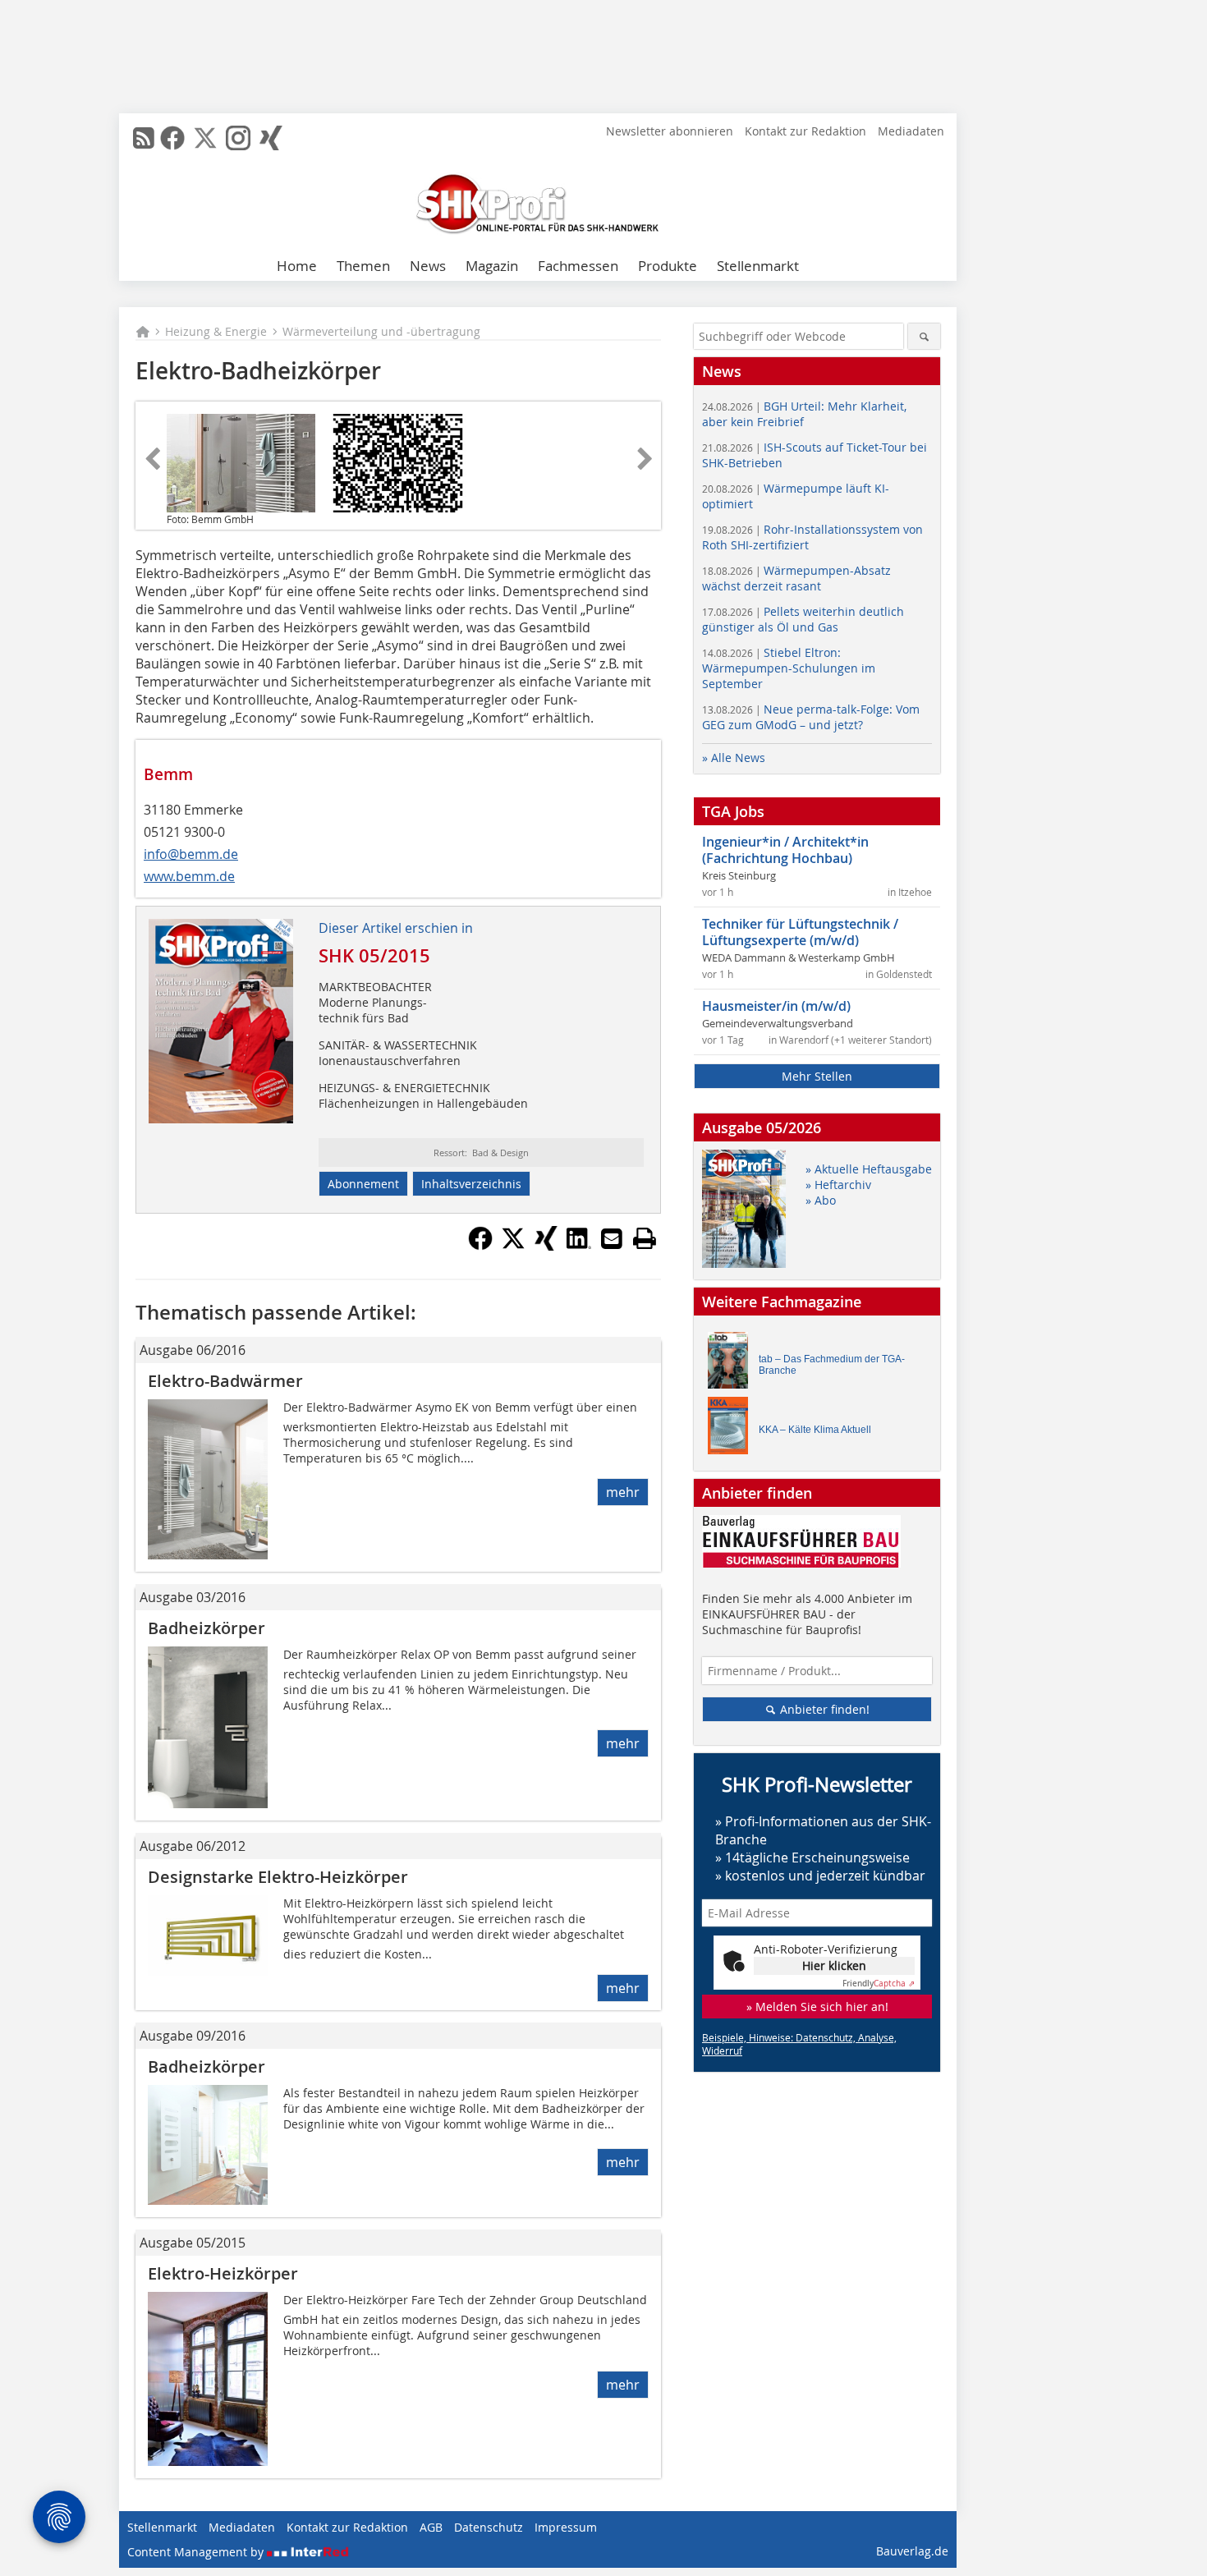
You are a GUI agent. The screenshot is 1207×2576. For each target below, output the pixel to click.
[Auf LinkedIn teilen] (579, 1246)
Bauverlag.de (912, 2551)
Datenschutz (489, 2527)
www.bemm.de (189, 876)
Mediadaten (911, 131)
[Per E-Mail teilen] (612, 1238)
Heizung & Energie (216, 331)
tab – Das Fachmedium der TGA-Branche (832, 1365)
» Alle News (734, 758)
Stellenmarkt (758, 266)
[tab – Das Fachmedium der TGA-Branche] (732, 1364)
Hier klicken (834, 1965)
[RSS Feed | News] (144, 138)
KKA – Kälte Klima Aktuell (815, 1430)
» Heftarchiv (838, 1185)
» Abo (821, 1200)
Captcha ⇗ (879, 1984)
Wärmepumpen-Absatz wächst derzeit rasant (796, 578)
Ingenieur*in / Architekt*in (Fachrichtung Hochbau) (785, 850)
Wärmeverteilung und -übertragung (381, 331)
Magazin (492, 266)
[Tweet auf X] (513, 1246)
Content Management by (197, 2552)
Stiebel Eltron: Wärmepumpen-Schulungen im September (789, 668)
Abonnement (363, 1184)
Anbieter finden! (823, 1709)
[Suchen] (924, 336)
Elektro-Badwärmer (225, 1381)
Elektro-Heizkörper (223, 2273)
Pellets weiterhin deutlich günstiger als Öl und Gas (803, 619)
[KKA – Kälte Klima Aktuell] (732, 1429)
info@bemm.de (191, 854)
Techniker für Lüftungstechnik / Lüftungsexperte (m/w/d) (800, 932)
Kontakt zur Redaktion (805, 131)
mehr (623, 1492)
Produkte (668, 266)
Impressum (566, 2527)
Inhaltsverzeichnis (471, 1184)
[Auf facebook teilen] (480, 1246)
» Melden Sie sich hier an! (817, 2007)
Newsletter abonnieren (670, 131)
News (428, 266)
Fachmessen (578, 266)
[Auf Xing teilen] (546, 1246)
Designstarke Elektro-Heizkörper (278, 1877)
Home (297, 266)
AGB (431, 2527)
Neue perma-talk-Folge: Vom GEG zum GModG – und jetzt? (811, 717)
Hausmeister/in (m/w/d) (776, 1006)
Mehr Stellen (817, 1076)
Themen (363, 266)
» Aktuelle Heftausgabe (869, 1169)
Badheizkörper (207, 1628)
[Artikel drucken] (645, 1238)
